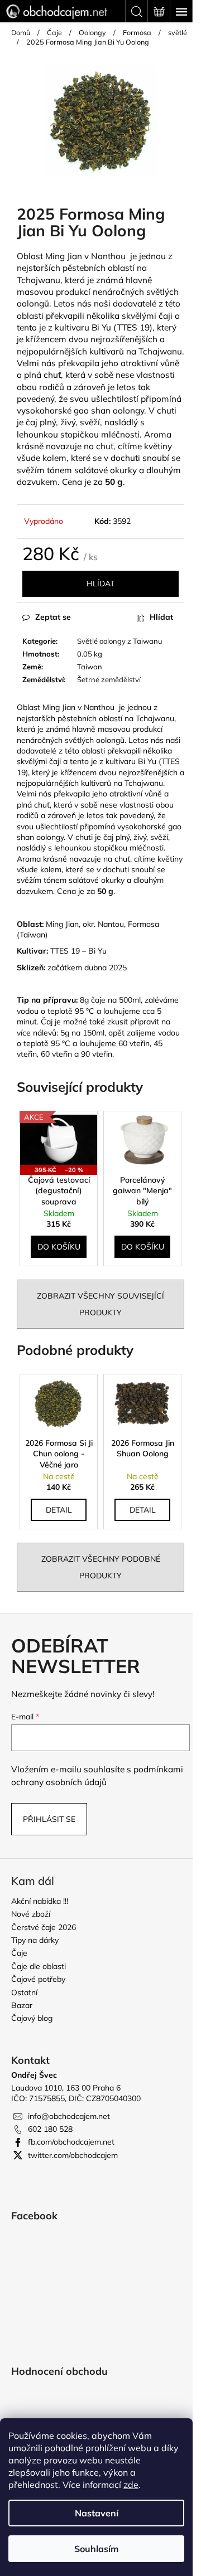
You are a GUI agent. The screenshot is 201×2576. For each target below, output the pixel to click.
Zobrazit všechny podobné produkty (101, 1567)
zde (131, 2485)
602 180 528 (50, 2129)
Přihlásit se (49, 1819)
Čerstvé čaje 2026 (44, 1927)
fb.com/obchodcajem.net (71, 2142)
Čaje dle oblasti (39, 1966)
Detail (59, 1510)
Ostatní (24, 1992)
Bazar (22, 2005)
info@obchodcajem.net (69, 2116)
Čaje (19, 1953)
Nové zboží (31, 1914)
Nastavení (97, 2513)
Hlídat (100, 584)
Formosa (143, 924)
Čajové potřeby (38, 1979)
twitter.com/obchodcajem (73, 2155)
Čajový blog (32, 2018)
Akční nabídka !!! (40, 1901)
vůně (170, 363)
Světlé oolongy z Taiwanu (120, 641)
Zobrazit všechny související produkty (100, 1304)
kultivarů (107, 351)
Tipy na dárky (35, 1940)
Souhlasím (96, 2549)
